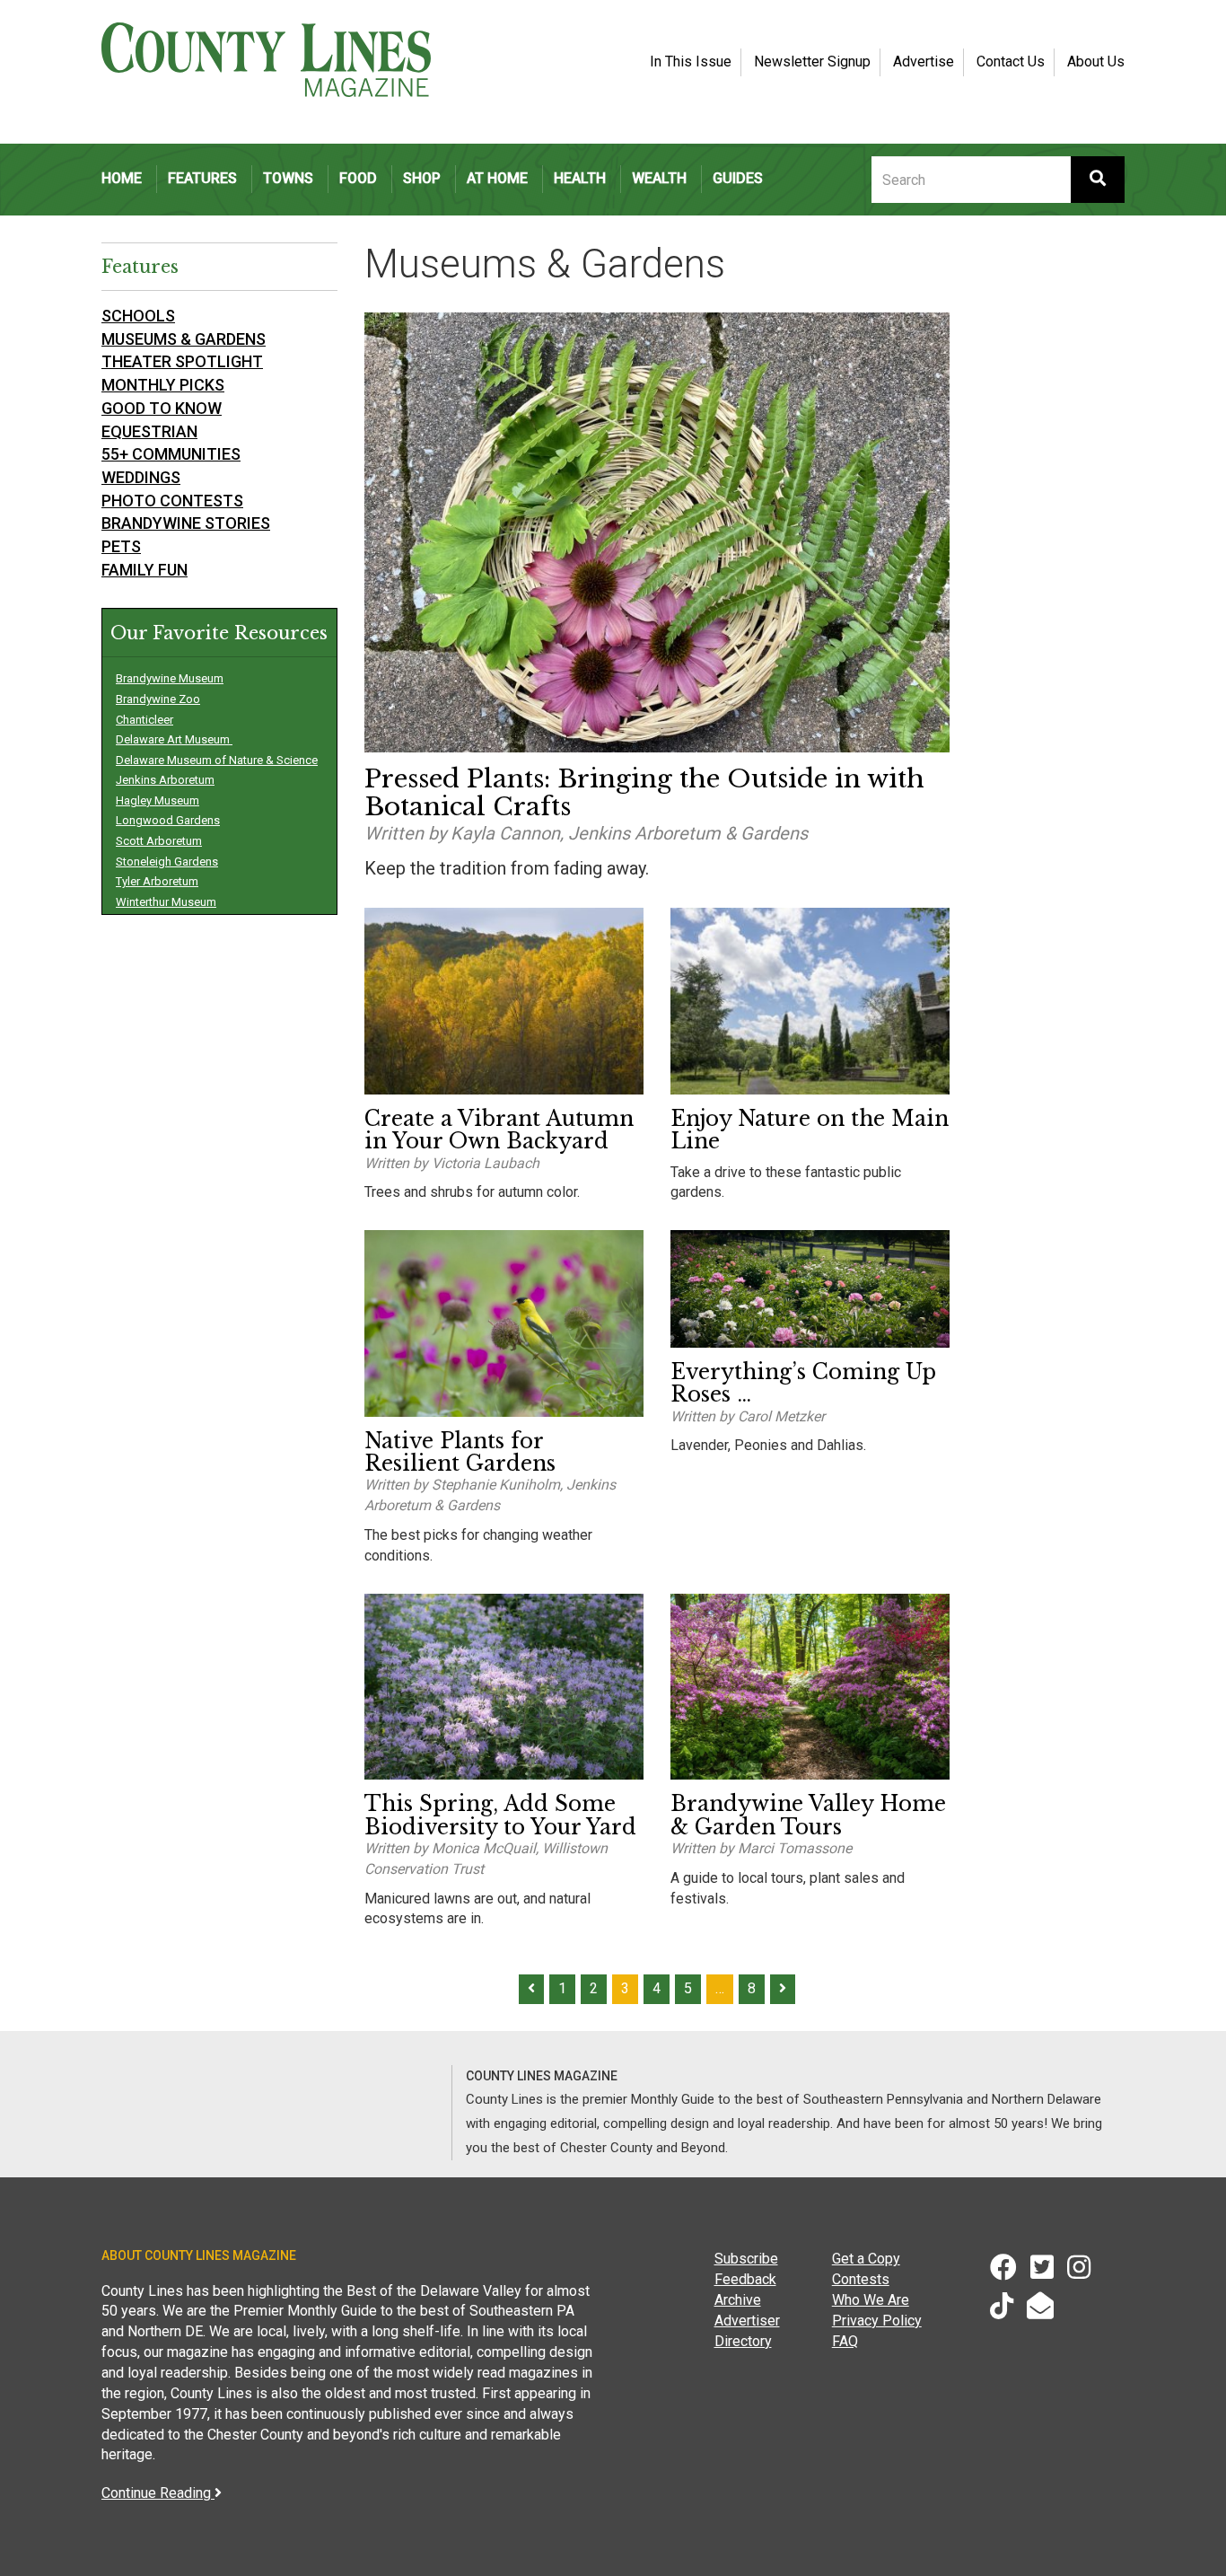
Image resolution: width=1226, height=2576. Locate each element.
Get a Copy (866, 2259)
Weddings (141, 477)
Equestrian (149, 431)
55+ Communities (171, 454)
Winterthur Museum (166, 902)
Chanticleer (144, 720)
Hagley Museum (158, 800)
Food (358, 178)
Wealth (659, 178)
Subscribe (746, 2259)
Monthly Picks (163, 385)
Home (122, 178)
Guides (738, 178)
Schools (138, 316)
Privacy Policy (877, 2321)
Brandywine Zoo (158, 699)
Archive (738, 2300)
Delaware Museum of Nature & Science (217, 760)
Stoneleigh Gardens (167, 862)
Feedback (745, 2279)
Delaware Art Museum (174, 739)
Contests (861, 2279)
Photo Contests (172, 501)
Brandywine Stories (186, 523)
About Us (1096, 62)
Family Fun (144, 570)
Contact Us (1011, 62)
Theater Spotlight (182, 361)
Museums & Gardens (184, 339)
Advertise (924, 62)
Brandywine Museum (170, 678)
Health (580, 178)
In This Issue (691, 62)
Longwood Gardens (168, 820)
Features (202, 178)
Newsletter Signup (812, 62)
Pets (121, 546)
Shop (422, 178)
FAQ (845, 2341)
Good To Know (162, 408)
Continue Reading (158, 2493)
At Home (497, 178)
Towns (288, 178)
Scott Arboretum (159, 841)
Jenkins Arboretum (165, 780)
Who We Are (871, 2300)
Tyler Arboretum (157, 881)
